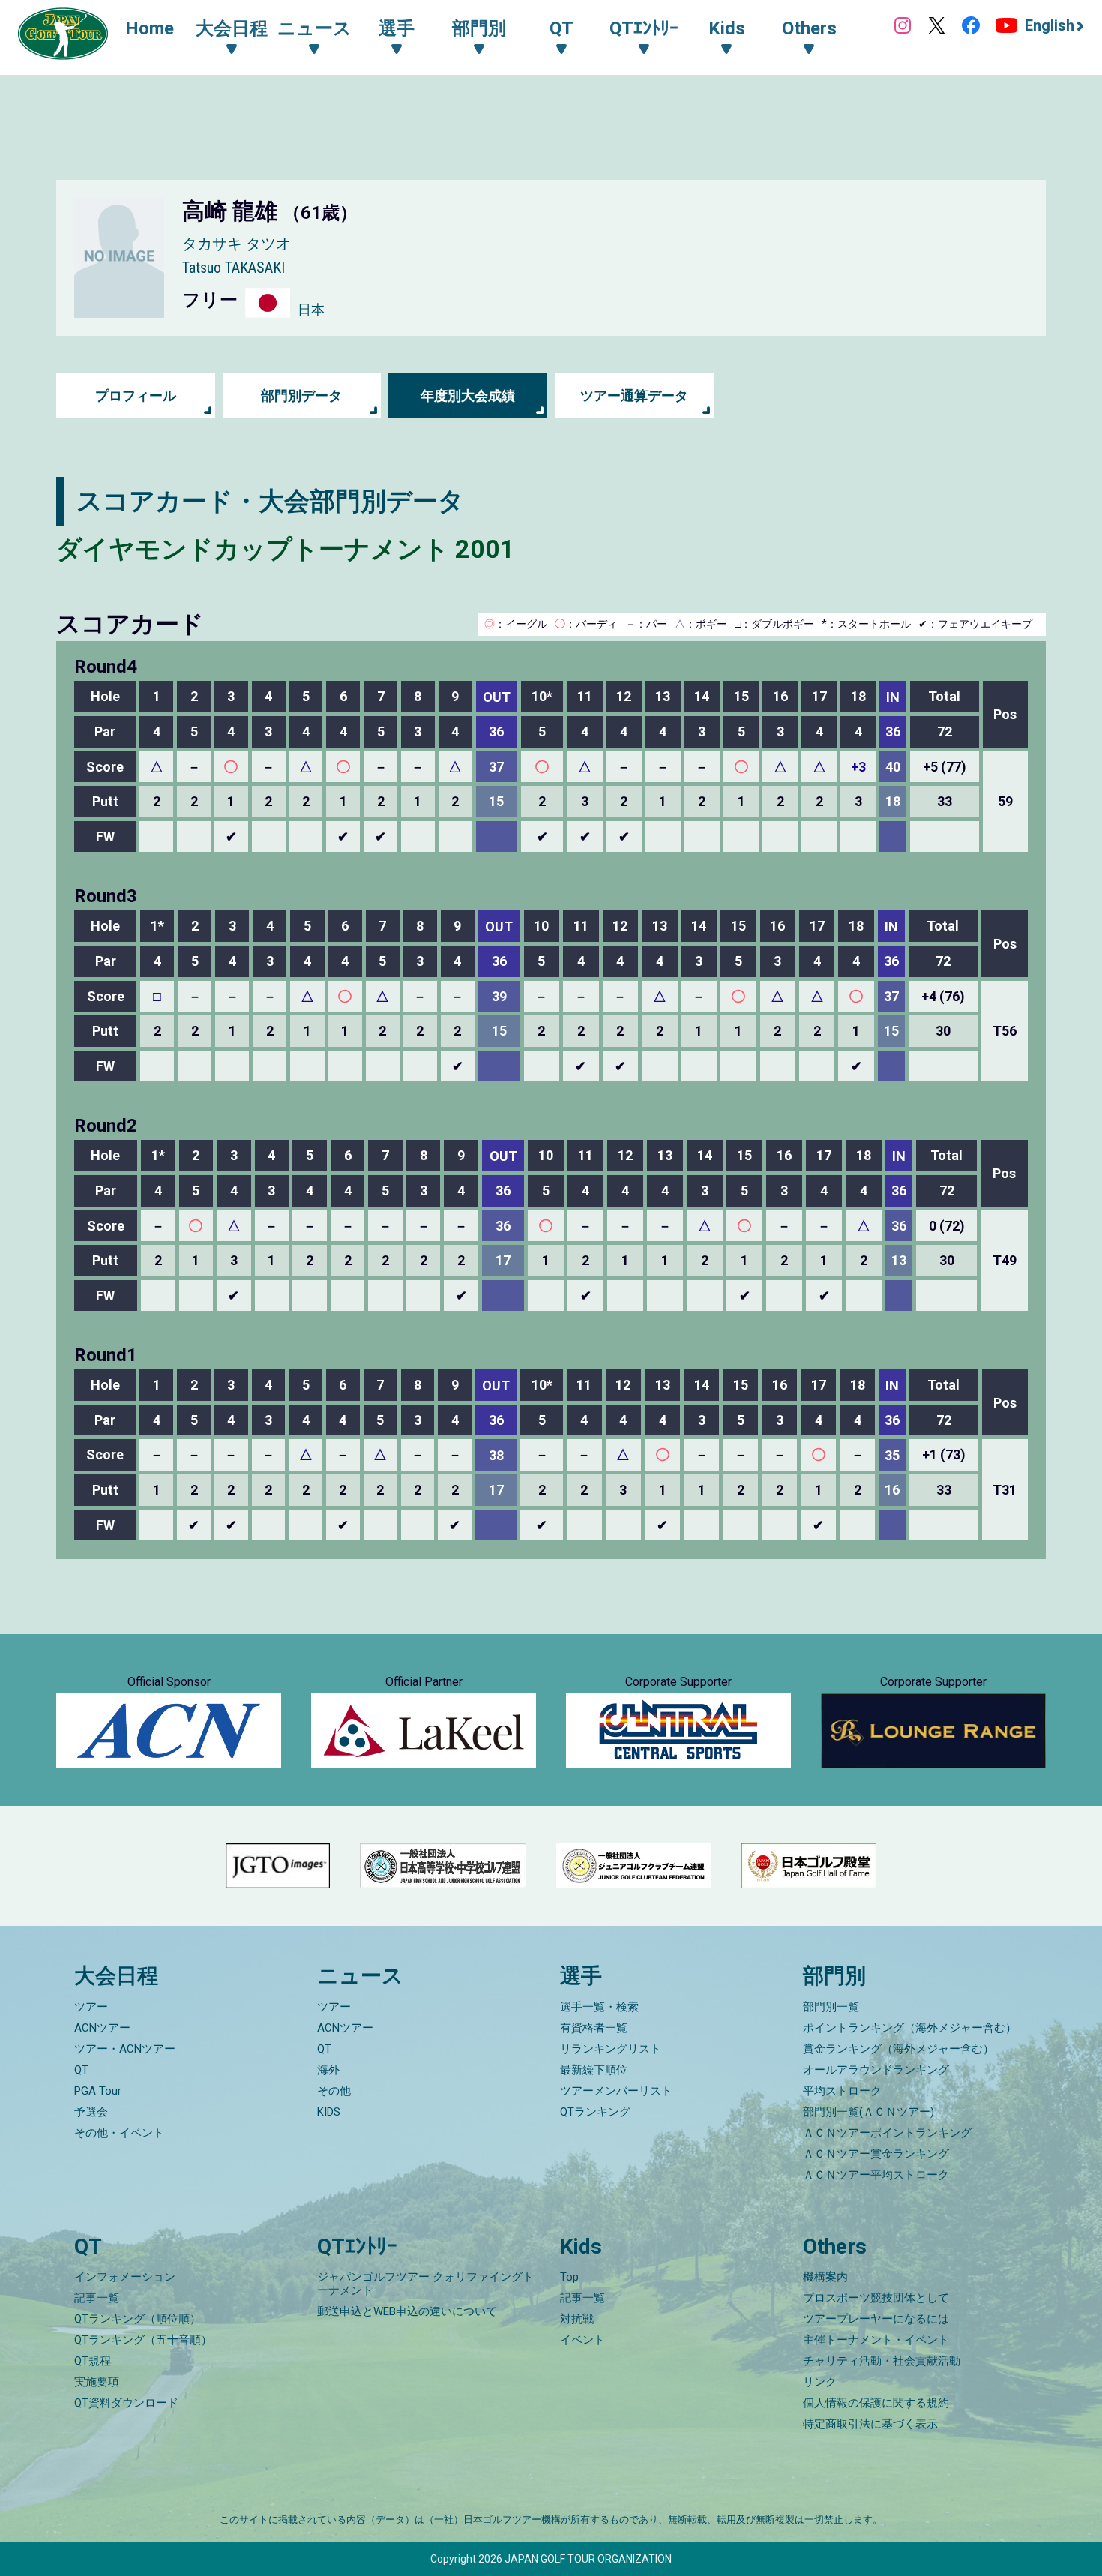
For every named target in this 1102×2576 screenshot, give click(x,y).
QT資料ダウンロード (126, 2403)
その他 (334, 2091)
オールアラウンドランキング (876, 2070)
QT (81, 2070)
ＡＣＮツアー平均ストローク (876, 2175)
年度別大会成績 (468, 396)
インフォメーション (125, 2277)
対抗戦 (577, 2319)
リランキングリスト (611, 2049)
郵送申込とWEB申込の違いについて (407, 2311)
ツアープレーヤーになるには (876, 2319)
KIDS (329, 2112)
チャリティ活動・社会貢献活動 (882, 2361)
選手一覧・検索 (599, 2007)
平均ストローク (842, 2091)
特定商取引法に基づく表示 (870, 2424)
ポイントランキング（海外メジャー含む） (910, 2028)
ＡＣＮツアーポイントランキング (887, 2133)
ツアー (91, 2007)
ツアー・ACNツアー (125, 2049)
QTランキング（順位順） (138, 2319)
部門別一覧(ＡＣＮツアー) (868, 2112)
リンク (820, 2382)
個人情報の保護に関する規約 (876, 2403)
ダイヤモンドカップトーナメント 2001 (286, 549)
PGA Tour (98, 2091)
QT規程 (93, 2361)
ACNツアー (102, 2028)
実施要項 (97, 2382)
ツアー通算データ (634, 396)
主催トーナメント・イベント (876, 2340)
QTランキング (595, 2112)
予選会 (91, 2112)
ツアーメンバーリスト (616, 2091)
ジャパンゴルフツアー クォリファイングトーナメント (425, 2284)
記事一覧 (97, 2298)
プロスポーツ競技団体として (876, 2298)
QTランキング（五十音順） (143, 2340)
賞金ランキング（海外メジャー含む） (898, 2049)
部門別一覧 (831, 2007)
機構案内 (825, 2277)
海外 (328, 2070)
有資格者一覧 (594, 2028)
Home (150, 28)
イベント (582, 2340)
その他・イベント (119, 2133)
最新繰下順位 (594, 2070)
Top (569, 2277)
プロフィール (136, 396)
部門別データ (301, 396)
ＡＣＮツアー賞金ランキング (876, 2154)
